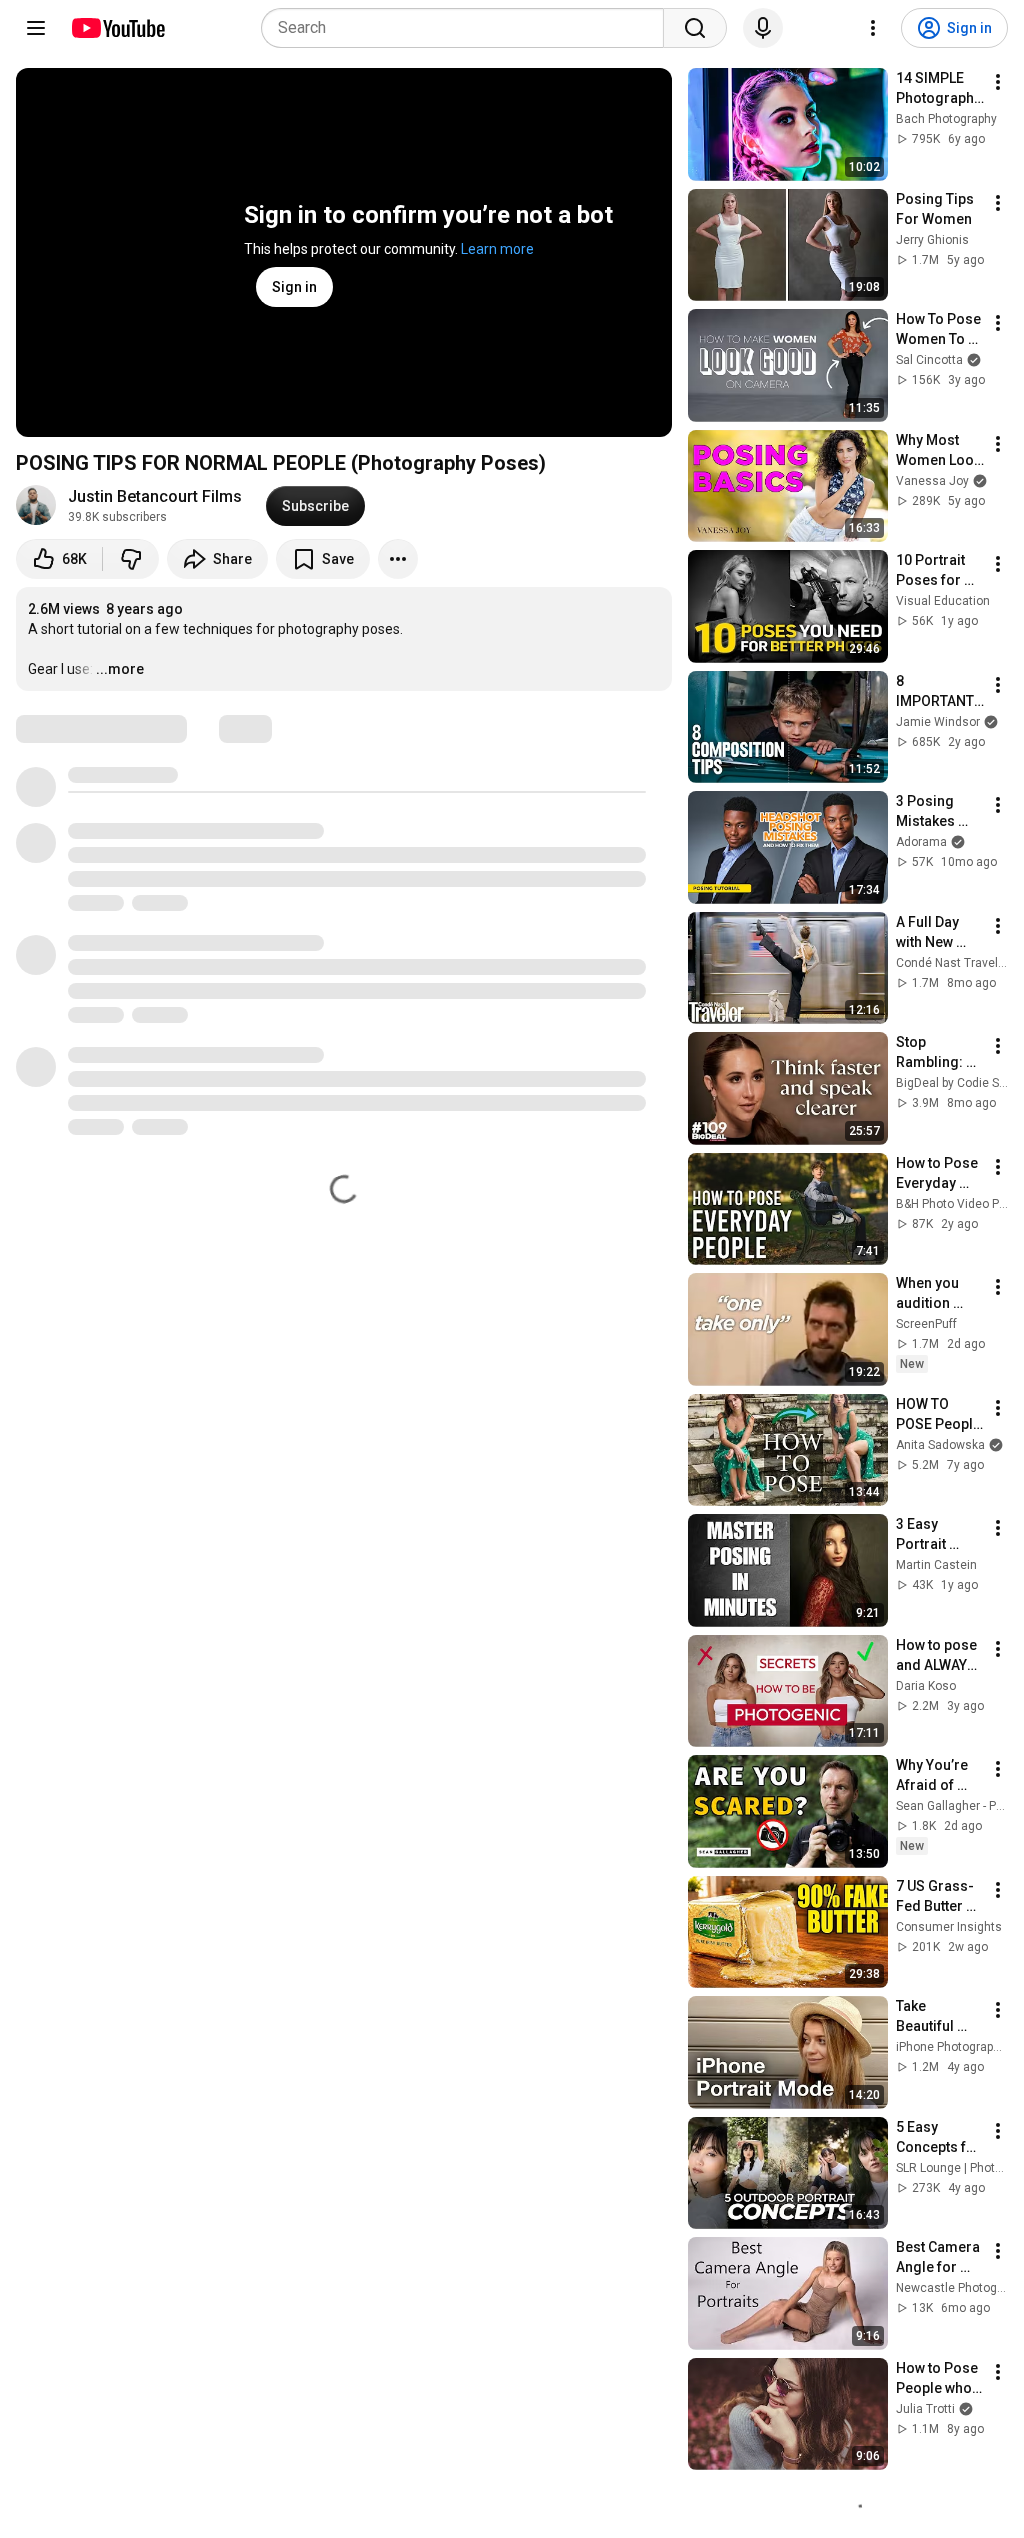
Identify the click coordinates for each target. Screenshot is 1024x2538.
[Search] (695, 28)
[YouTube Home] (117, 28)
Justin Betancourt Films (155, 496)
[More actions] (398, 559)
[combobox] (468, 28)
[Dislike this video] (131, 559)
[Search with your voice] (763, 28)
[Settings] (873, 28)
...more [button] (120, 669)
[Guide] (36, 28)
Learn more (497, 249)
